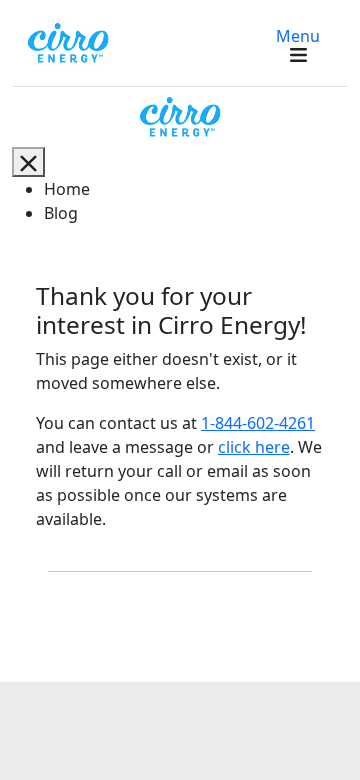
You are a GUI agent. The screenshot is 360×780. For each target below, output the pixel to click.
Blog (61, 213)
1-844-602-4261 (258, 423)
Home (67, 189)
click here (254, 447)
